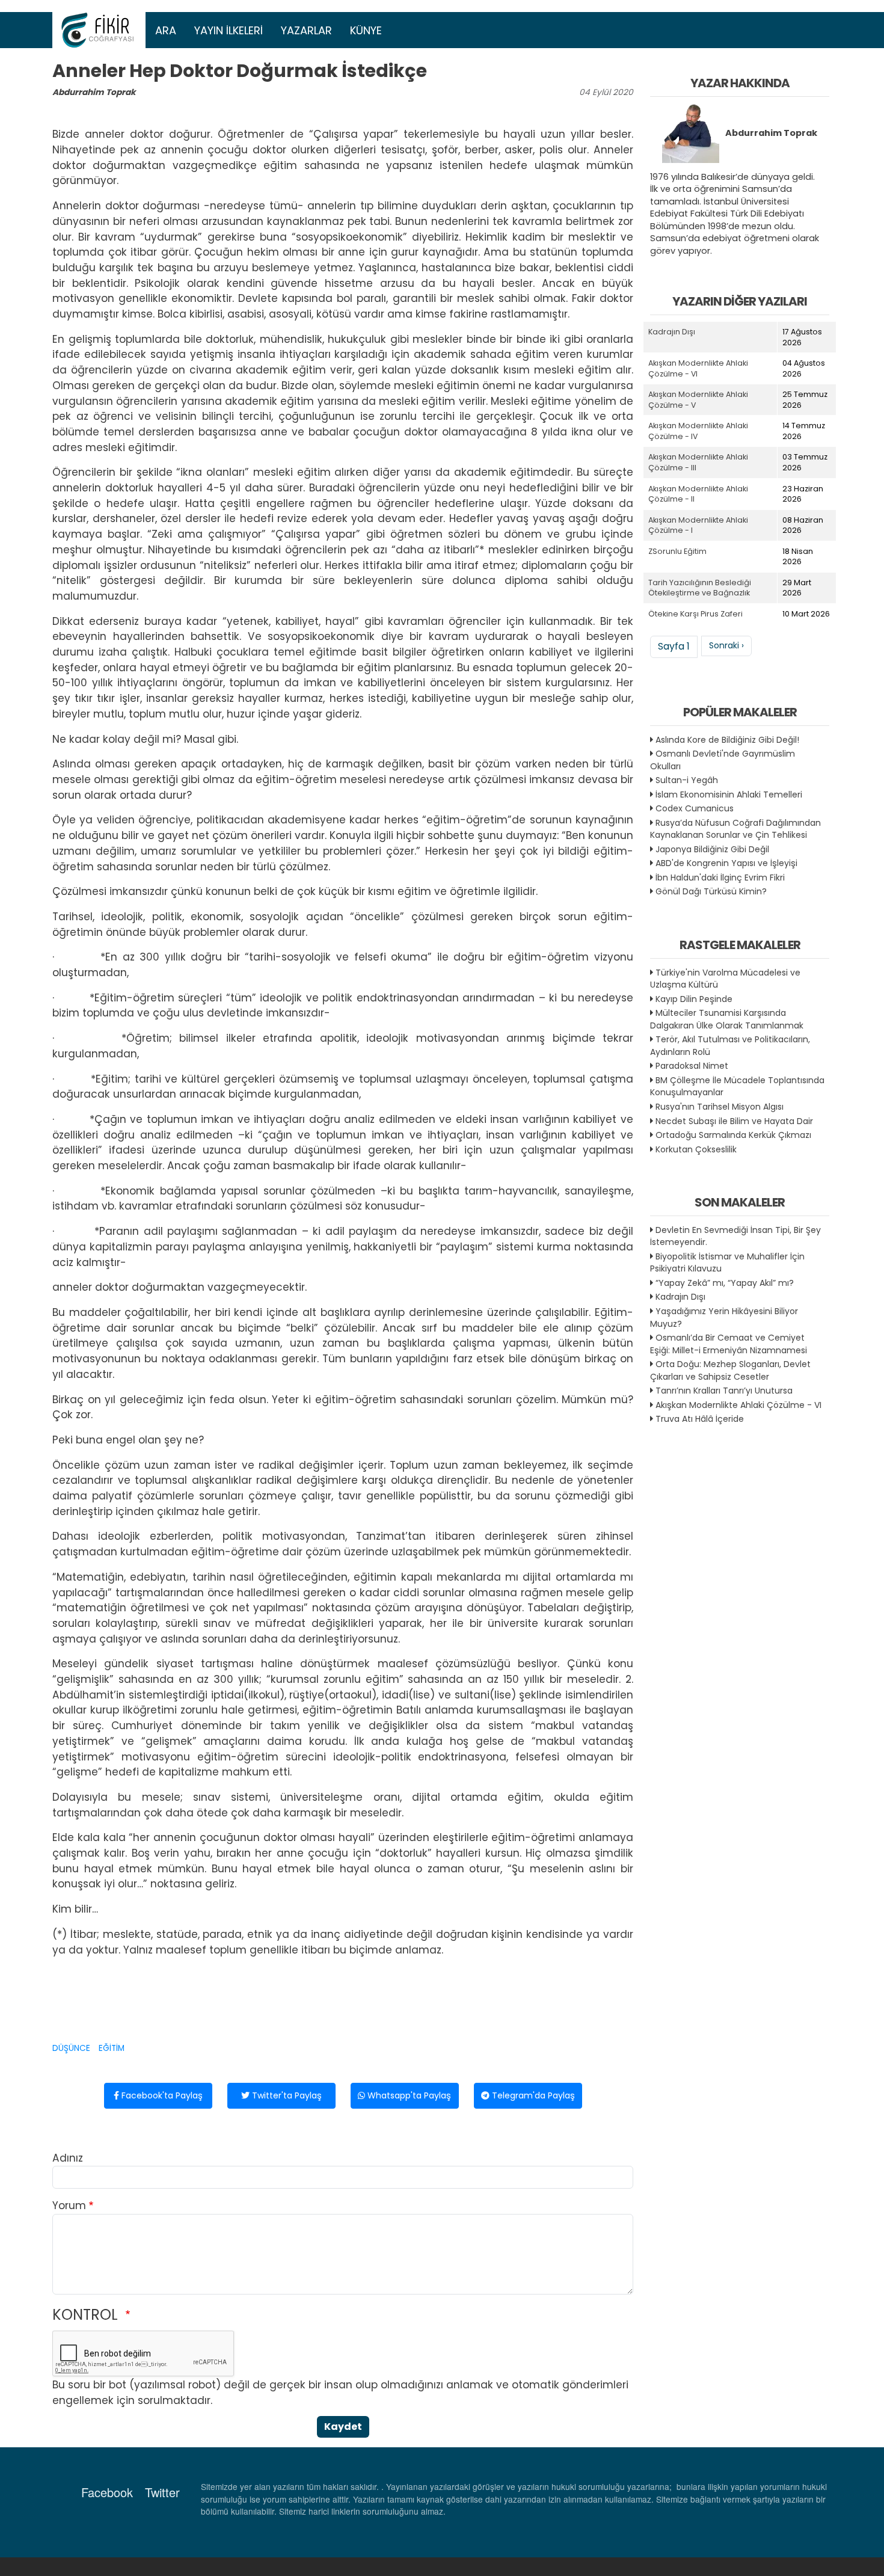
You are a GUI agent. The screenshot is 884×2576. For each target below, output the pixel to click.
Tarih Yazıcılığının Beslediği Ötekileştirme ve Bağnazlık (700, 588)
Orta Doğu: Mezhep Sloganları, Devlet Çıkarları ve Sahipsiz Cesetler (730, 1370)
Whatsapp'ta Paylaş (408, 2095)
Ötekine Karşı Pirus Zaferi (695, 614)
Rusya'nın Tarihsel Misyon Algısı (720, 1107)
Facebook (107, 2492)
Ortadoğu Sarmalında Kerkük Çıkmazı (733, 1135)
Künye (366, 30)
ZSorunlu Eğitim (677, 551)
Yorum (69, 2206)
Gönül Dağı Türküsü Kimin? (711, 891)
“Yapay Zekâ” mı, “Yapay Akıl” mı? (725, 1283)
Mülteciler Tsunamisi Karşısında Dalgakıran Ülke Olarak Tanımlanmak (727, 1019)
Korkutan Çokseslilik (696, 1149)
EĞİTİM (112, 2048)
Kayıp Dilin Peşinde (694, 999)
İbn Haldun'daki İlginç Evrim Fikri (720, 878)
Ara (166, 30)
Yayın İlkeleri (229, 30)
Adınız (68, 2158)
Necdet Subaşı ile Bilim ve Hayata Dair (734, 1121)
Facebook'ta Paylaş (161, 2095)
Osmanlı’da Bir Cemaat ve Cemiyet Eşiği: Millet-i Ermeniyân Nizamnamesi (729, 1344)
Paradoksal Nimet (692, 1066)
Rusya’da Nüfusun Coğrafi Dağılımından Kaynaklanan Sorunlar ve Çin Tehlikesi (735, 829)
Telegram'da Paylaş (532, 2095)
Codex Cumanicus (695, 808)
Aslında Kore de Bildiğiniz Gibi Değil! (727, 740)
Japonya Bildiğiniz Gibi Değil (712, 849)
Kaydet (343, 2427)
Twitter (162, 2492)
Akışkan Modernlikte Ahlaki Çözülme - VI (738, 1405)
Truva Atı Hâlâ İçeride (700, 1419)
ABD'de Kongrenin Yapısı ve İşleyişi (726, 863)
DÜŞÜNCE (71, 2048)
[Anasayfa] (99, 30)
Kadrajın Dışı (672, 332)
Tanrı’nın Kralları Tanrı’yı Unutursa (724, 1391)
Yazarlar (306, 30)
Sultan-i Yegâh (687, 780)
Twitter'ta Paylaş (286, 2095)
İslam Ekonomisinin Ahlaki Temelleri (729, 795)
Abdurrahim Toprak (94, 92)
